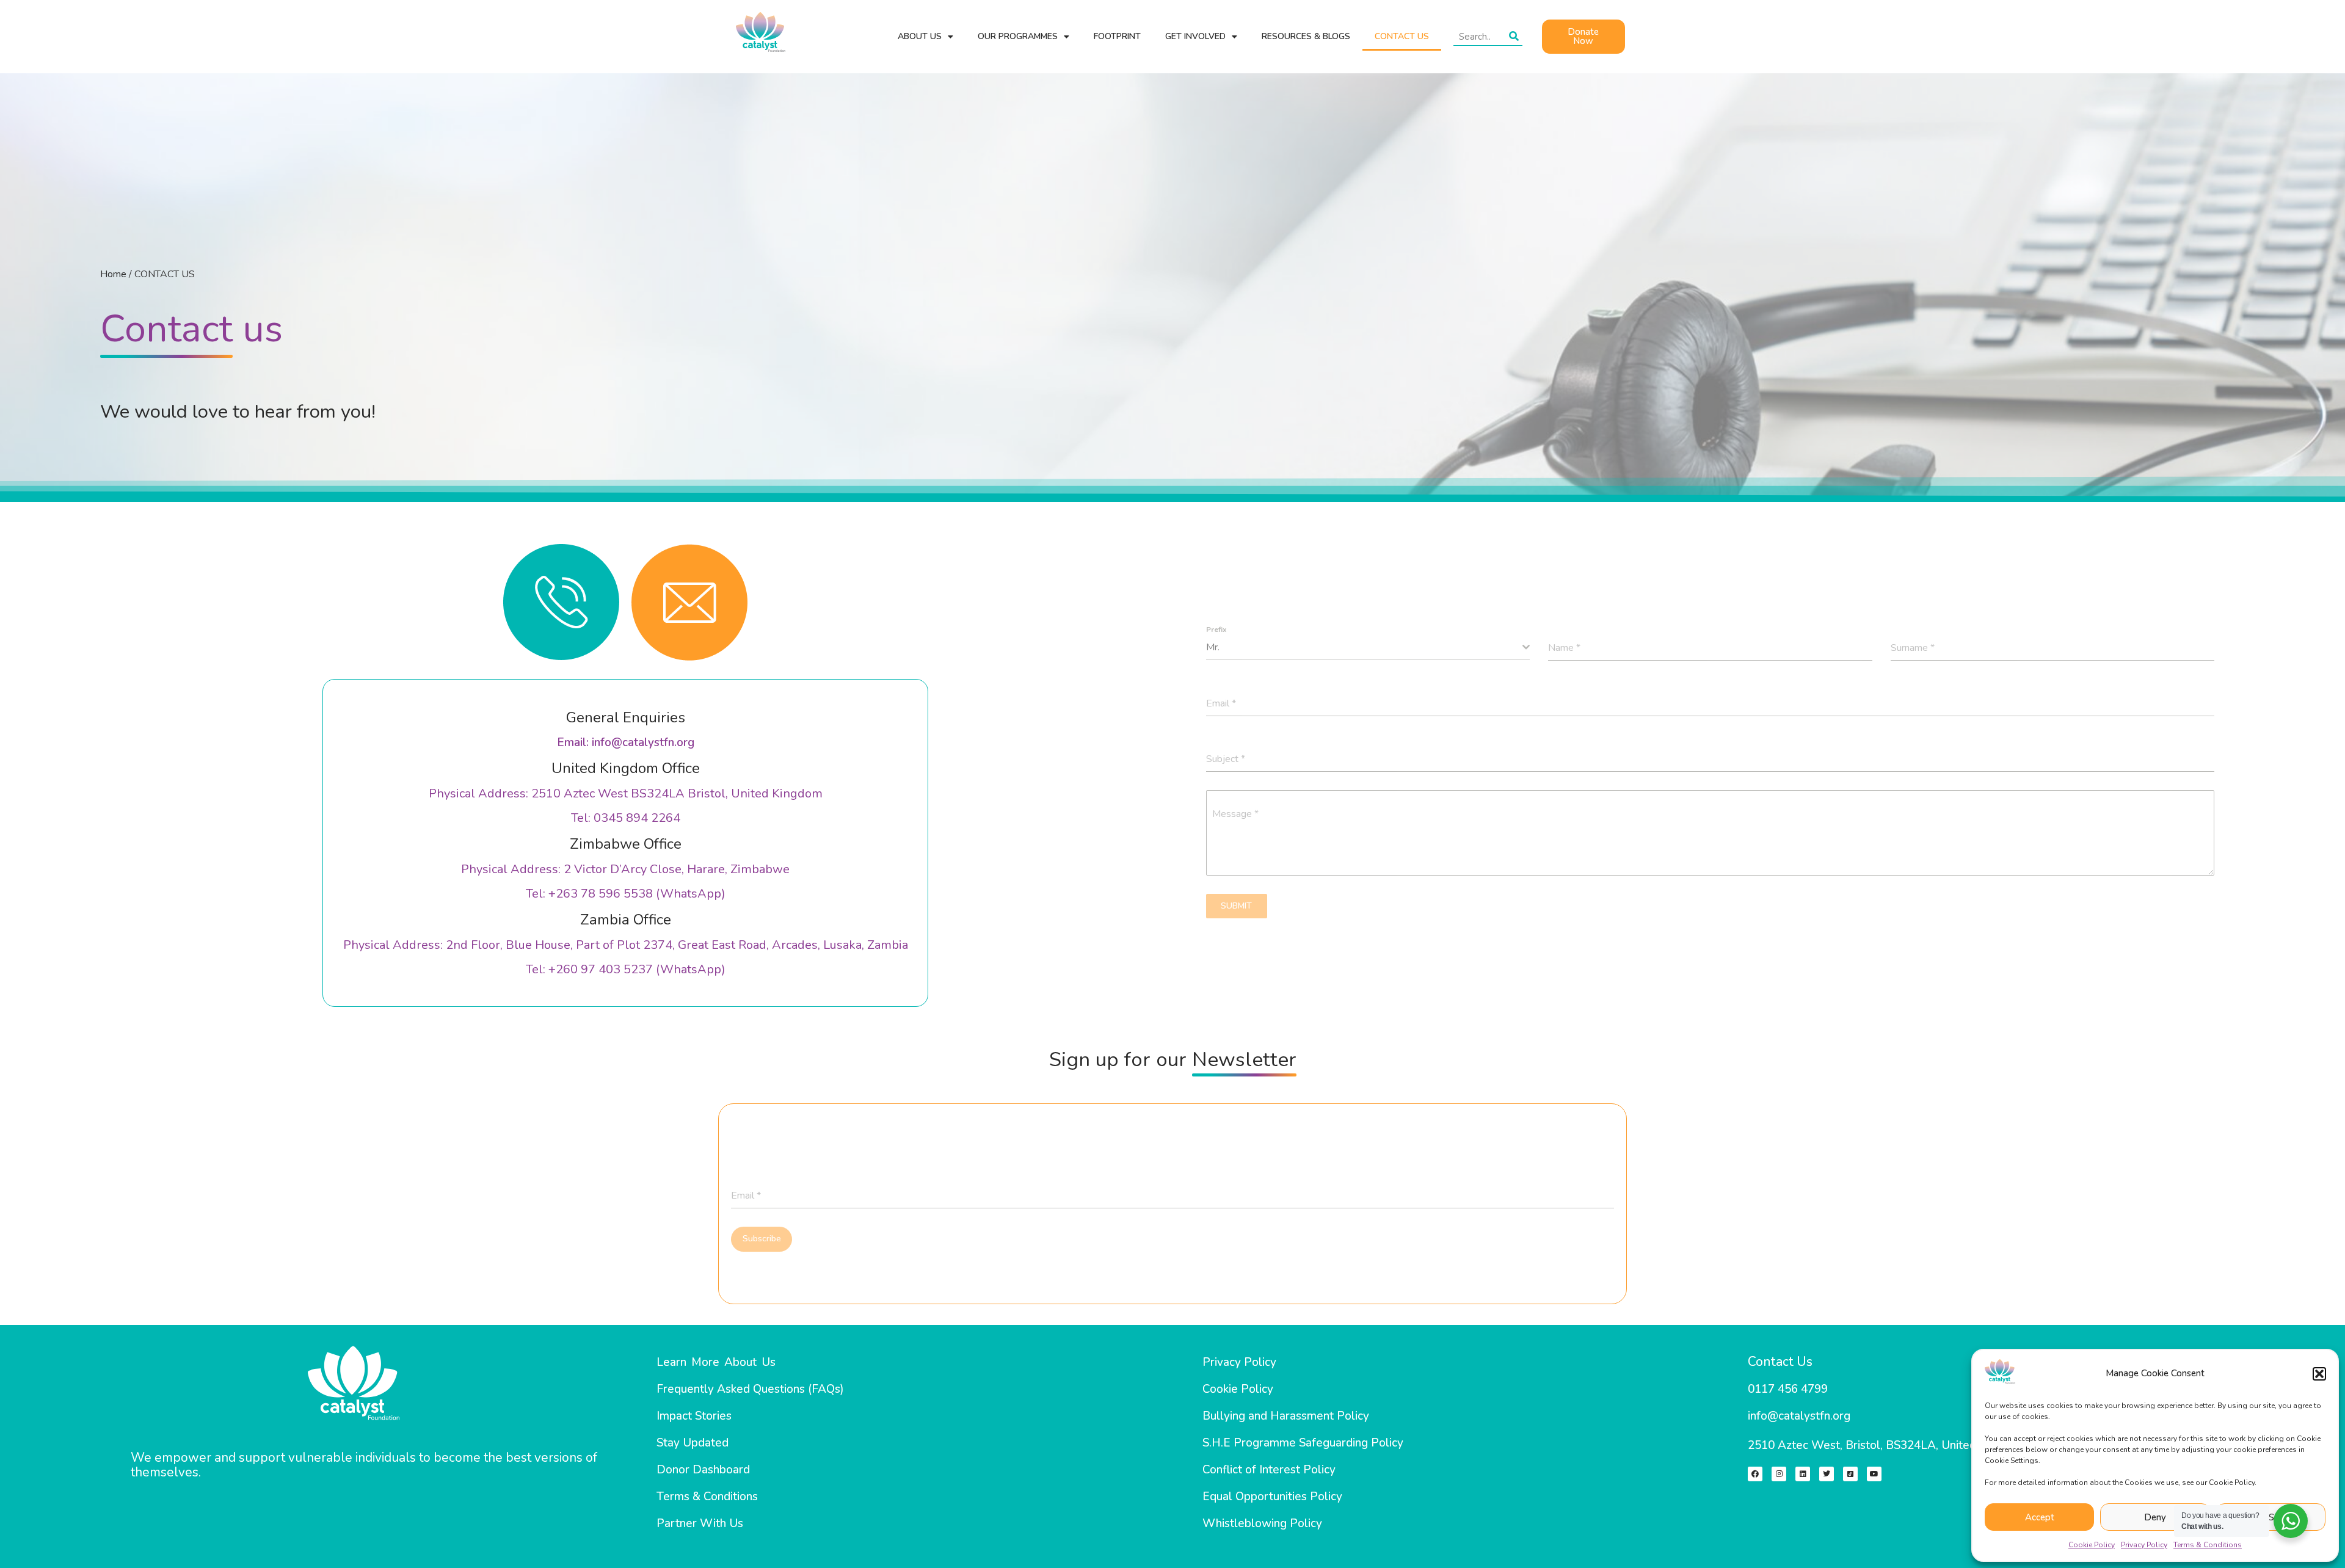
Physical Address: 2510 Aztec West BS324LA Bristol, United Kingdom (626, 793)
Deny (2155, 1517)
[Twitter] (1827, 1474)
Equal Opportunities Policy (1272, 1497)
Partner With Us (700, 1523)
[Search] (1514, 37)
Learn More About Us (716, 1362)
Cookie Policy (2092, 1545)
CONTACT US (1402, 36)
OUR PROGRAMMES (1018, 36)
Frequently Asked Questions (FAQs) (750, 1389)
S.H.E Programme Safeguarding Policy (1303, 1443)
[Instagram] (1779, 1474)
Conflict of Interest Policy (1269, 1470)
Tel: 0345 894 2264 (626, 818)
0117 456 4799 (1788, 1389)
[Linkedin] (1803, 1474)
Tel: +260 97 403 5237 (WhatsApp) (626, 969)
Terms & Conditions (2208, 1545)
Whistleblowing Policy (1262, 1523)
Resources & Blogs (1306, 36)
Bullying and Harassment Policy (1286, 1416)
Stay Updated (693, 1443)
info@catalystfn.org (1799, 1416)
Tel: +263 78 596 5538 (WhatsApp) (626, 894)
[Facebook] (1755, 1474)
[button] (2319, 1374)
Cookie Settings (2271, 1517)
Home (113, 274)
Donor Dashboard (703, 1470)
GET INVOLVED (1195, 36)
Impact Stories (694, 1416)
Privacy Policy (2144, 1545)
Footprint (1117, 36)
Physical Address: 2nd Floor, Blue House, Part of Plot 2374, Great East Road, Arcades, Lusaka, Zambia (626, 945)
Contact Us (1780, 1362)
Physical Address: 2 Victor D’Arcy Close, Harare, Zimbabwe (625, 869)
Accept (2040, 1517)
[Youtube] (1874, 1474)
